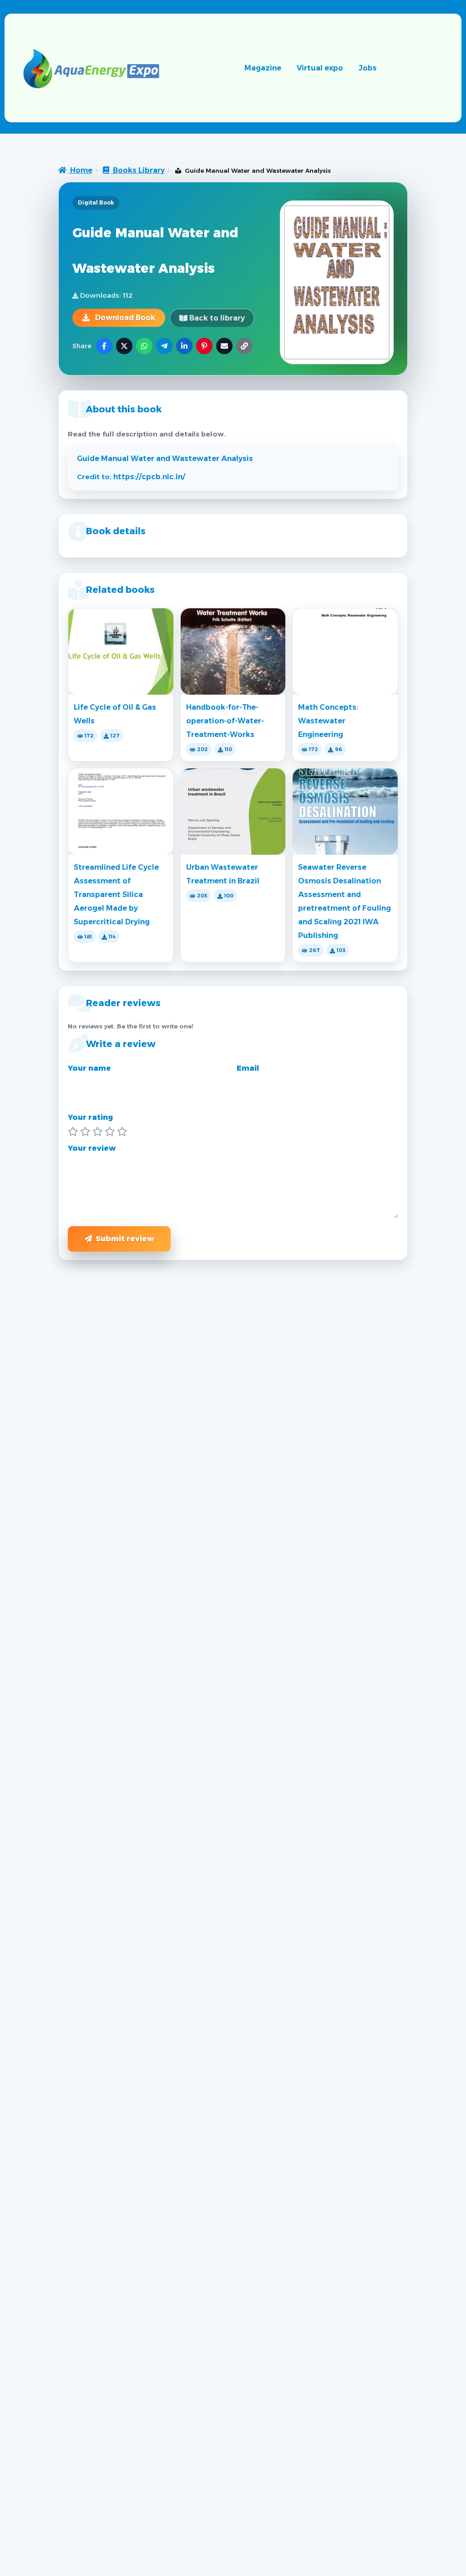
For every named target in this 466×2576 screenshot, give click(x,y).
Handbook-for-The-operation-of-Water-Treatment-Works (225, 721)
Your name (89, 1068)
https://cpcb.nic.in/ (149, 477)
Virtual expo (320, 68)
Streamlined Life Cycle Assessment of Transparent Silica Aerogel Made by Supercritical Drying (116, 895)
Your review (92, 1148)
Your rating (90, 1117)
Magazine (263, 68)
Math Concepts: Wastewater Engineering (328, 721)
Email (248, 1068)
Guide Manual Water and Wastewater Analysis (165, 459)
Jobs (368, 68)
